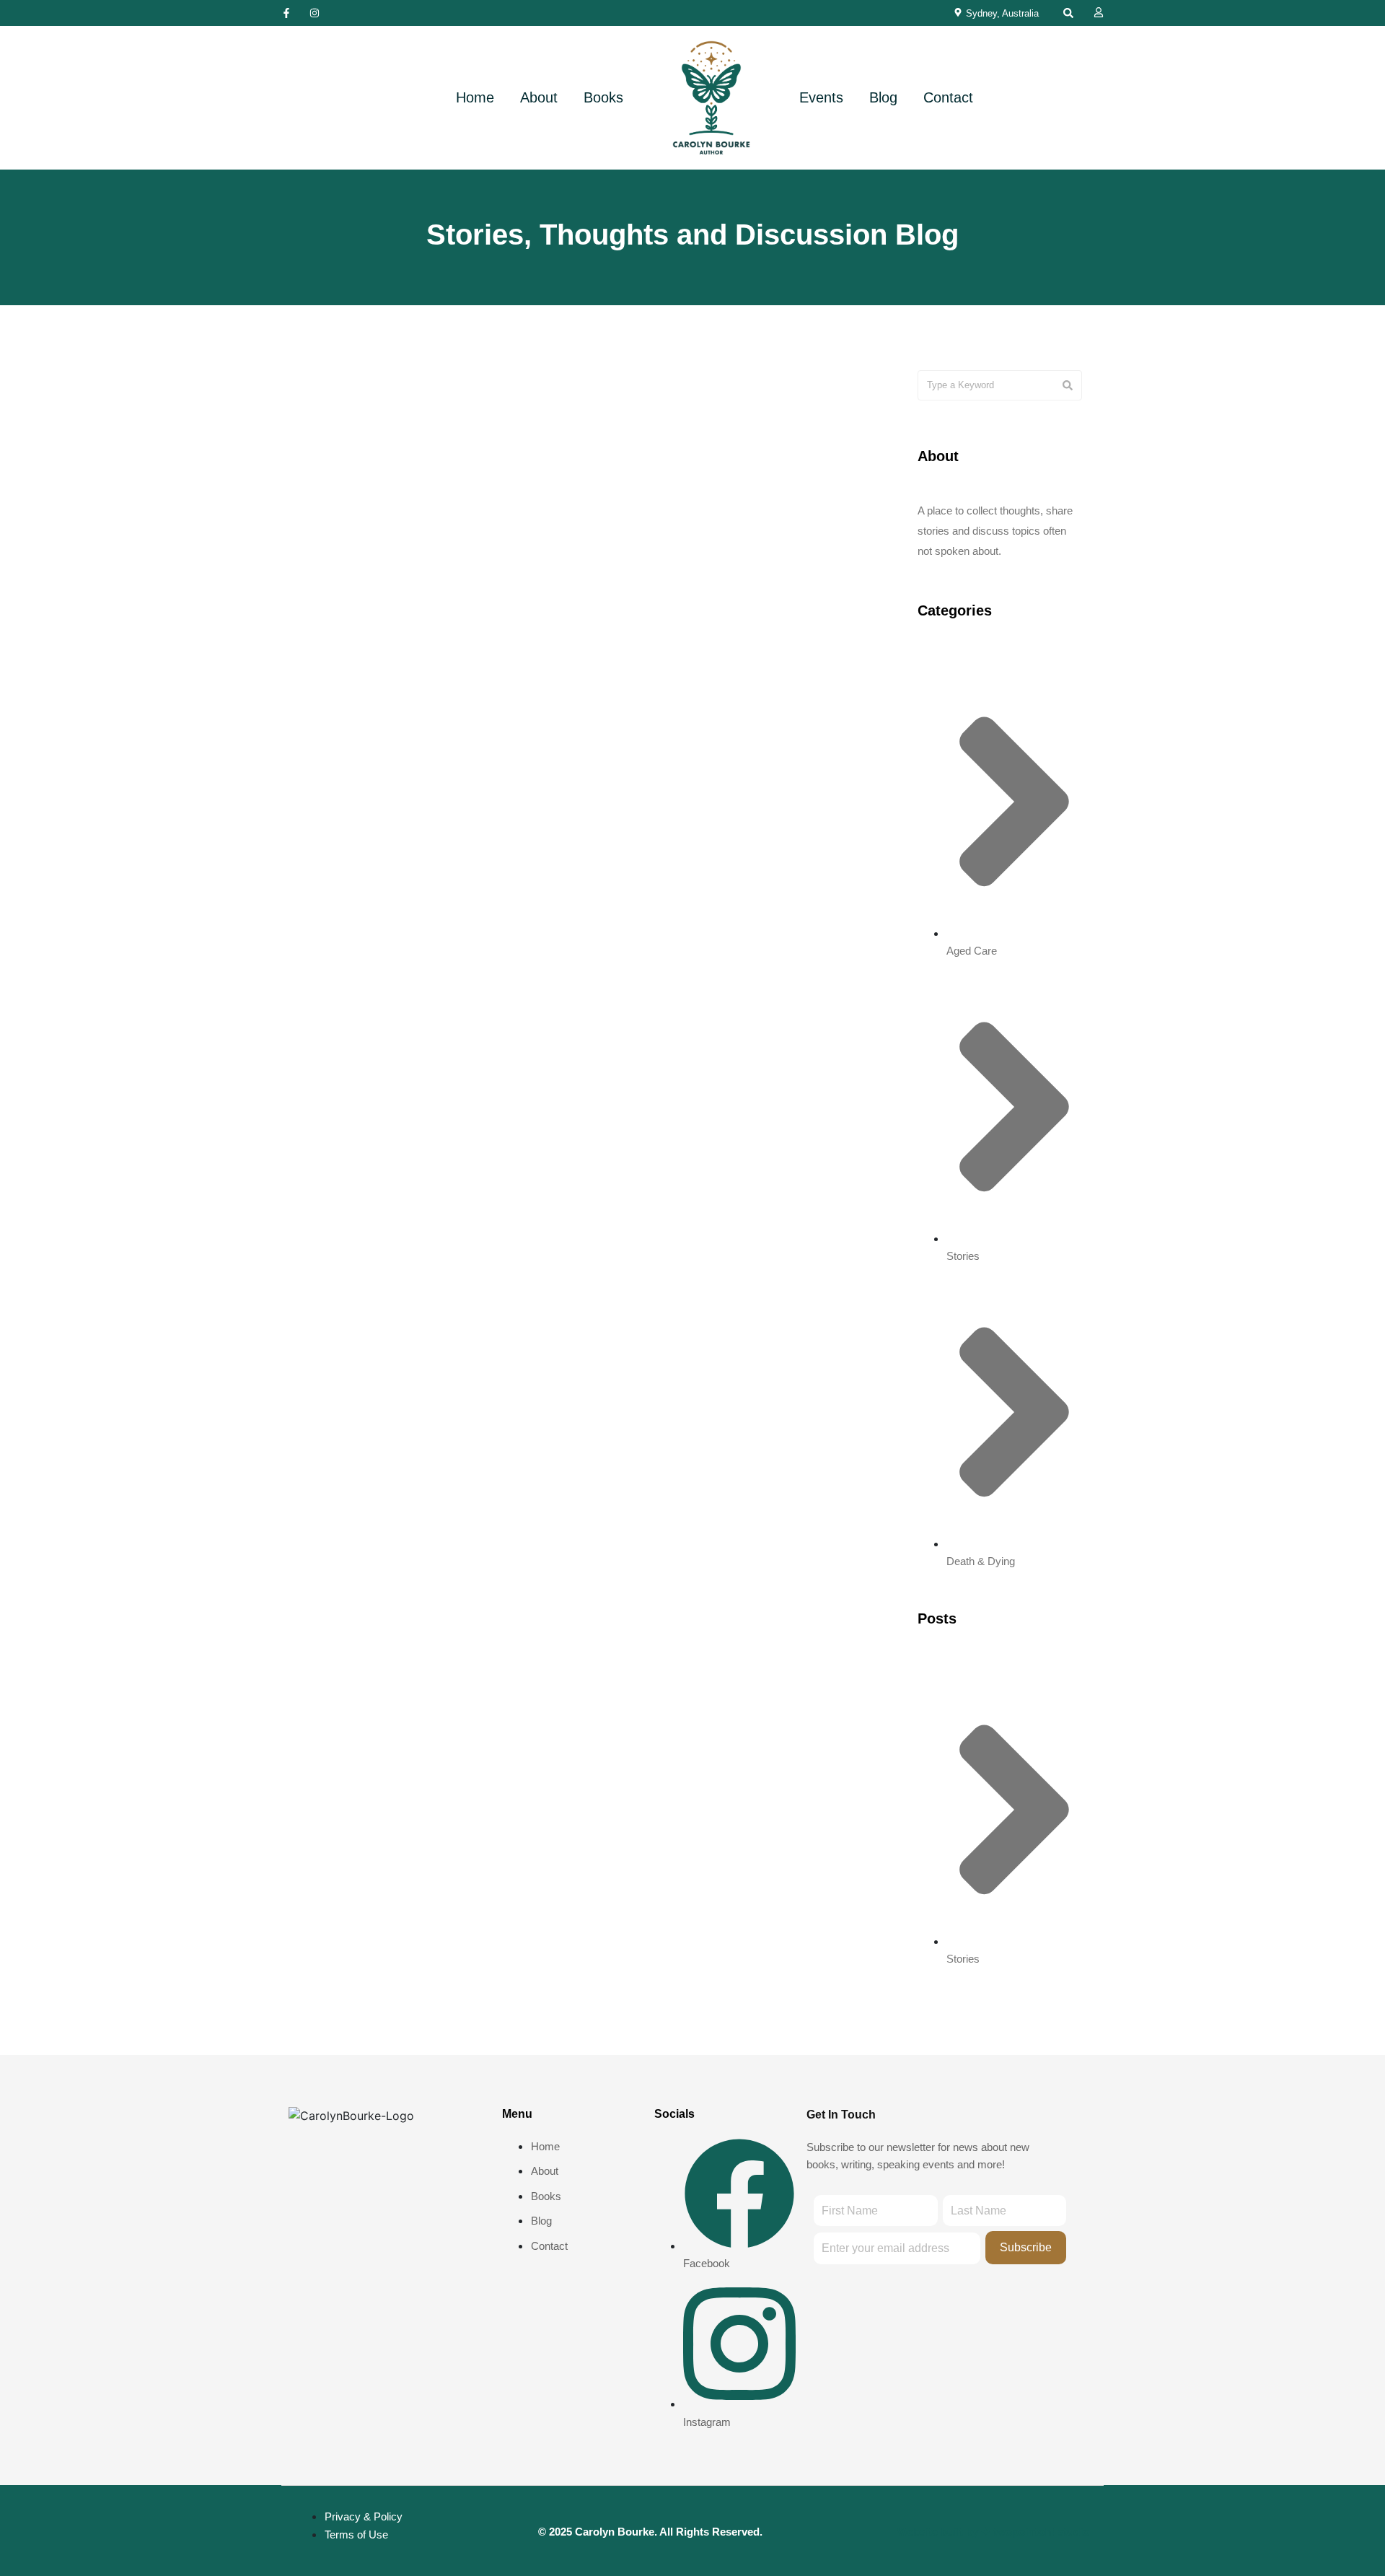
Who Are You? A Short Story (691, 602)
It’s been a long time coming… (413, 602)
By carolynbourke (405, 720)
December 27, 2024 (643, 561)
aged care (756, 389)
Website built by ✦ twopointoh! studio (993, 2532)
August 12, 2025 (352, 561)
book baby (472, 389)
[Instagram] (315, 13)
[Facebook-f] (286, 13)
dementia (528, 389)
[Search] (1068, 385)
